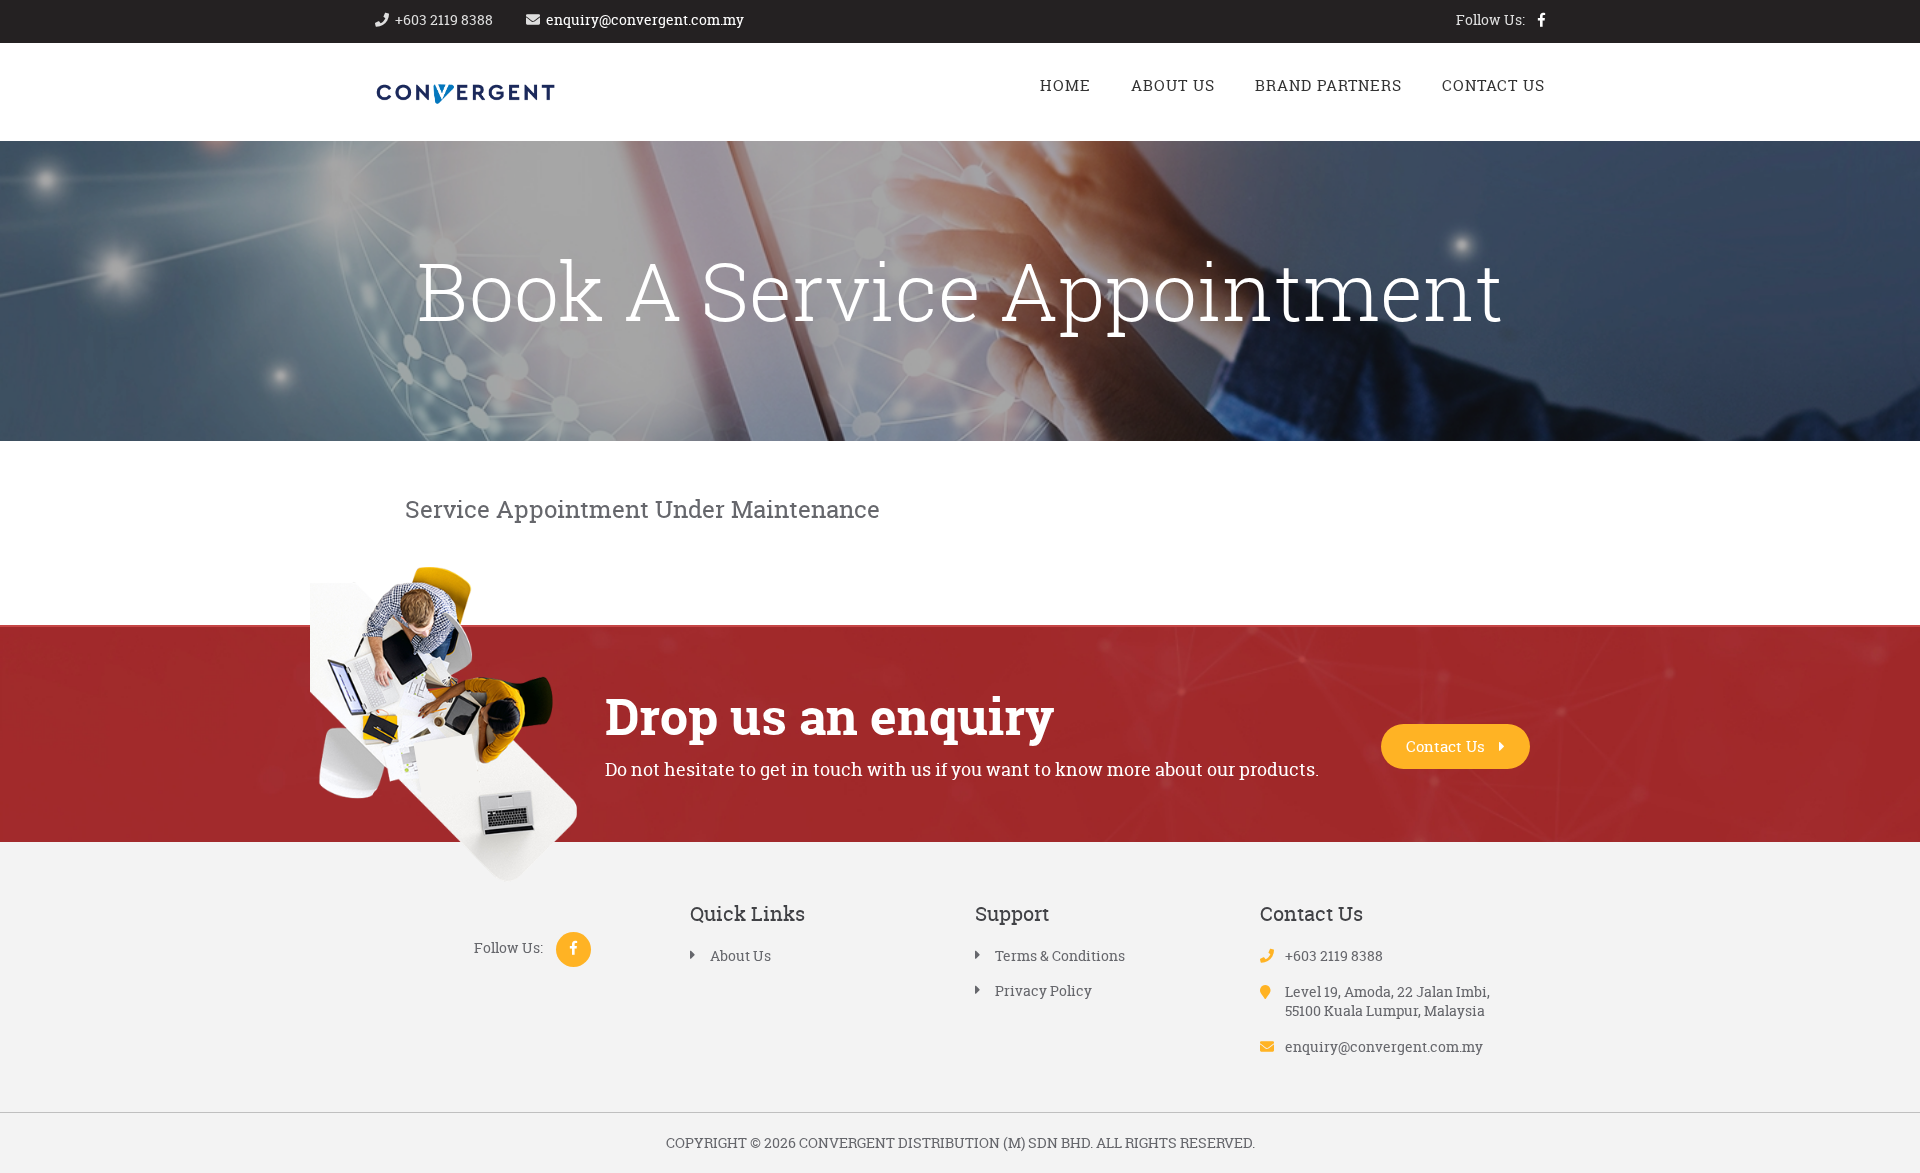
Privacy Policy (1043, 990)
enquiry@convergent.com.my (645, 19)
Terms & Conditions (1060, 955)
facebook (1541, 20)
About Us (740, 955)
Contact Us (1447, 746)
